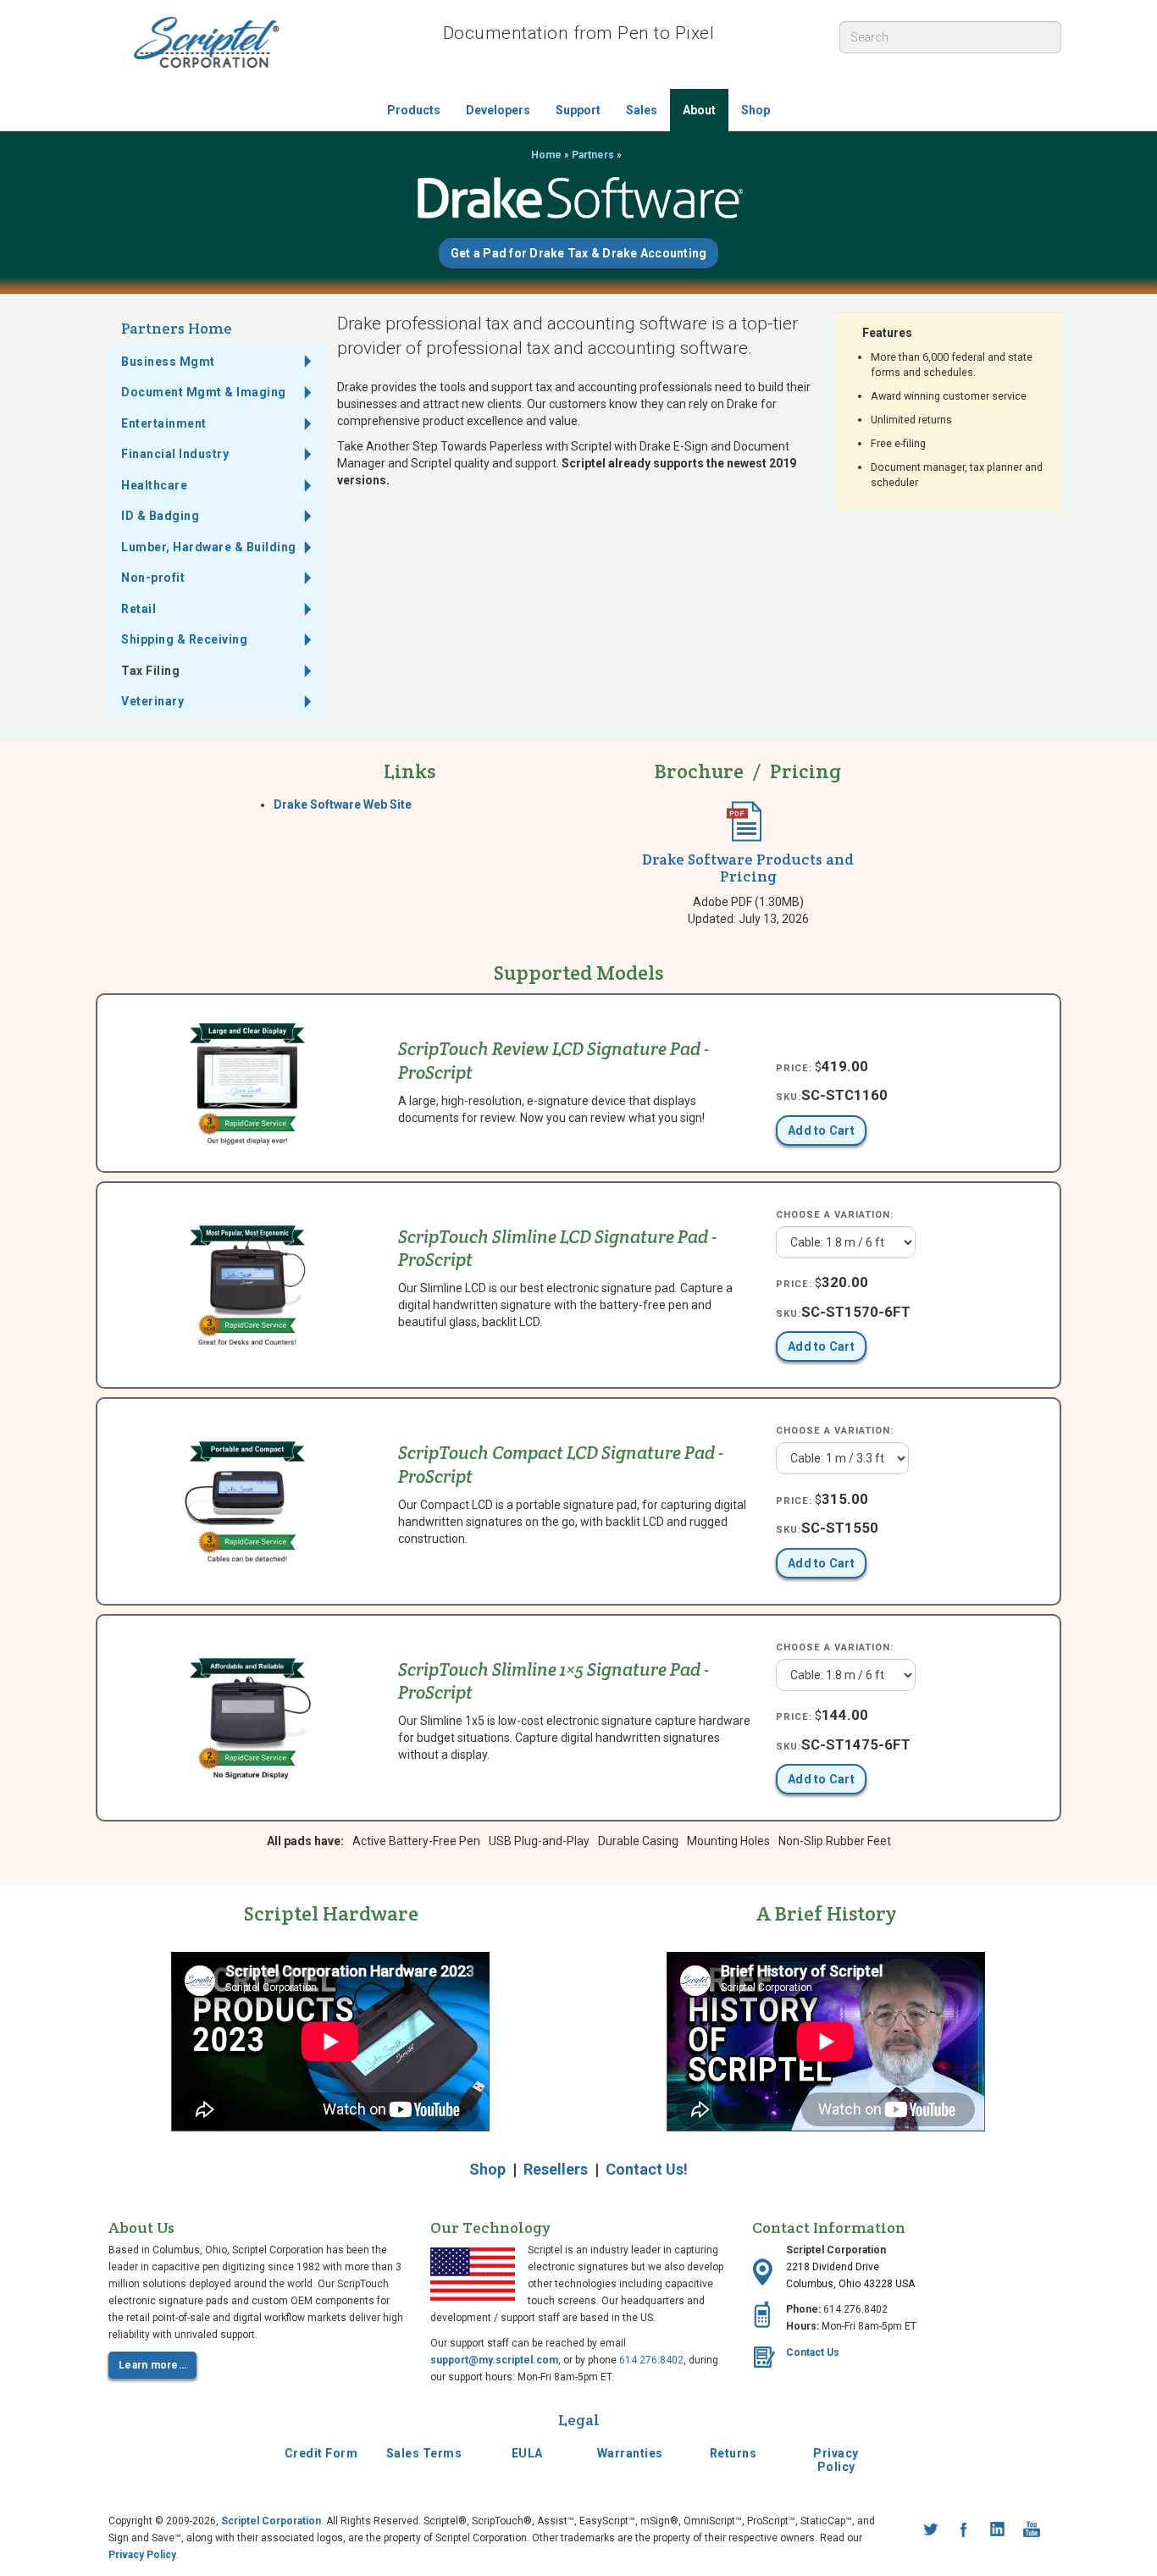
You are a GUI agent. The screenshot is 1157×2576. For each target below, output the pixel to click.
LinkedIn (998, 2529)
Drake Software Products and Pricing (748, 868)
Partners (593, 155)
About (699, 110)
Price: (794, 1068)
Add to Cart (821, 1130)
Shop (756, 110)
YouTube (1032, 2529)
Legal (579, 2420)
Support (578, 110)
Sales (642, 110)
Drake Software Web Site (343, 804)
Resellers (556, 2169)
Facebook (964, 2529)
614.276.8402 (651, 2360)
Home (546, 155)
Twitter (930, 2529)
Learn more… (152, 2365)
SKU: (789, 1097)
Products (414, 110)
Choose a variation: (835, 1215)
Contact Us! (647, 2169)
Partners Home (177, 328)
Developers (498, 110)
